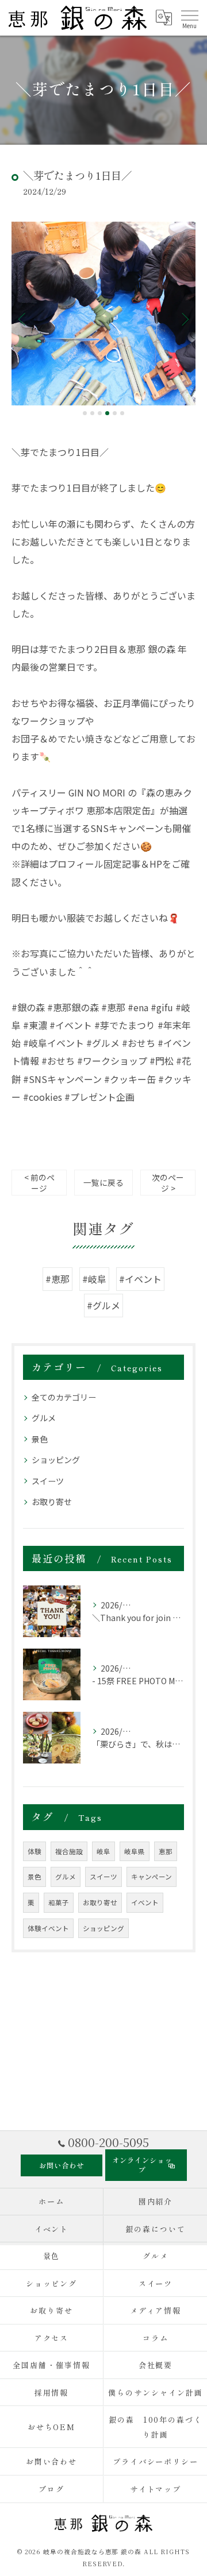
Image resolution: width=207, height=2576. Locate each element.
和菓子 (59, 1902)
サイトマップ (156, 2489)
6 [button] (122, 413)
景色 (40, 1439)
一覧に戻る (103, 1182)
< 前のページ (39, 1183)
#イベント (140, 1279)
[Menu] (189, 18)
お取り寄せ (52, 1502)
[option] (103, 314)
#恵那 (57, 1279)
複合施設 (69, 1851)
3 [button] (100, 413)
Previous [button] (23, 319)
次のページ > (168, 1183)
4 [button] (107, 413)
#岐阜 (94, 1279)
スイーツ (48, 1481)
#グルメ (103, 1305)
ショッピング (56, 1460)
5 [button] (115, 413)
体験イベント (48, 1928)
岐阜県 (135, 1851)
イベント (145, 1902)
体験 (34, 1851)
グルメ (44, 1418)
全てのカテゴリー (64, 1397)
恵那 (166, 1851)
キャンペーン (152, 1877)
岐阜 (103, 1851)
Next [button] (184, 319)
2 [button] (92, 413)
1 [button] (85, 413)
